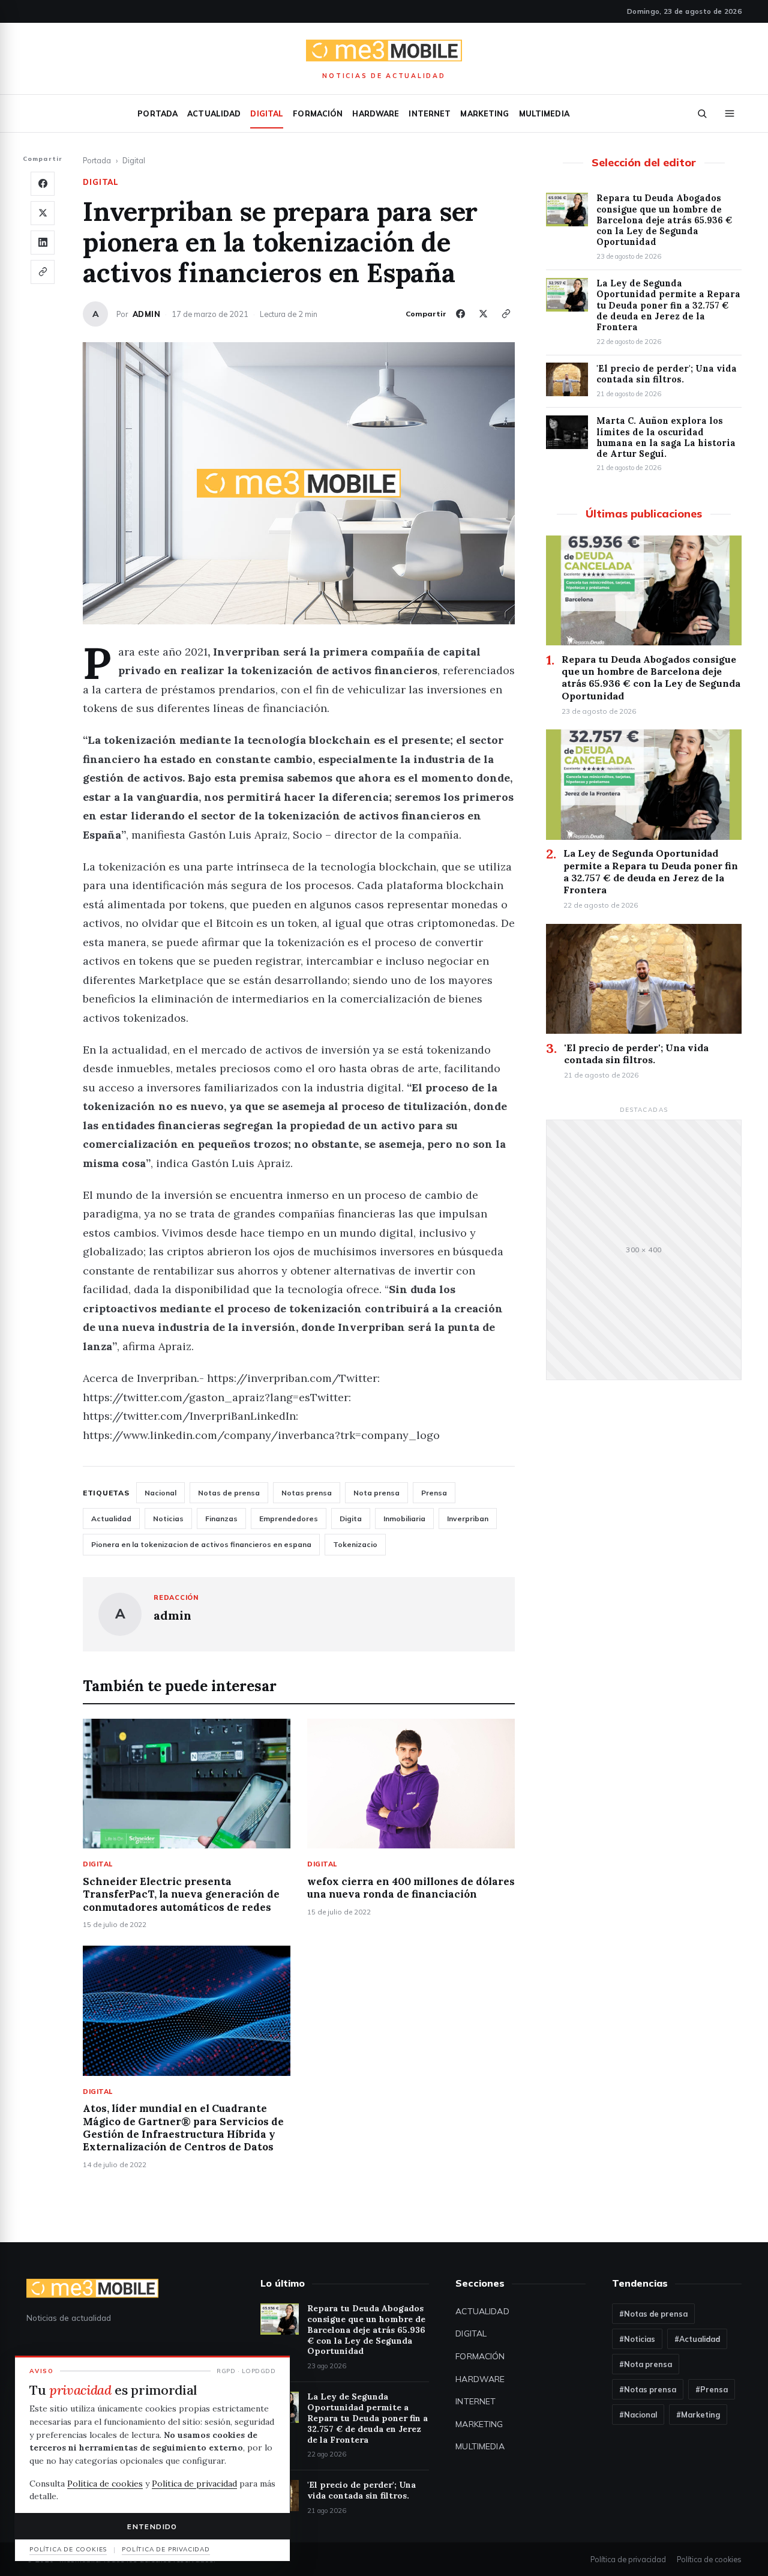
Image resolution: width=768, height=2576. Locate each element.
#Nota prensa (646, 2364)
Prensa (434, 1493)
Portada (157, 113)
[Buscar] (702, 113)
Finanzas (221, 1519)
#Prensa (712, 2389)
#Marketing (698, 2415)
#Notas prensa (648, 2389)
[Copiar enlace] (43, 272)
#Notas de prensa (653, 2314)
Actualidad (214, 113)
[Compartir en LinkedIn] (43, 243)
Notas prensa (307, 1493)
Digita (351, 1519)
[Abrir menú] (730, 113)
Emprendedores (289, 1519)
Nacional (160, 1493)
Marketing (484, 113)
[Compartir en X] (43, 213)
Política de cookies (709, 2559)
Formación (318, 113)
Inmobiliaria (404, 1519)
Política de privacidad (628, 2559)
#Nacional (638, 2415)
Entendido (152, 2526)
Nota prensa (376, 1493)
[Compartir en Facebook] (43, 184)
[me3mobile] (384, 51)
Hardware (376, 113)
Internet (430, 113)
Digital (267, 113)
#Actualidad (697, 2339)
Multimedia (544, 113)
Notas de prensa (229, 1493)
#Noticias (637, 2339)
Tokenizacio (355, 1544)
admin (146, 314)
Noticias (168, 1519)
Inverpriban (468, 1519)
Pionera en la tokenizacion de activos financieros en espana (201, 1544)
